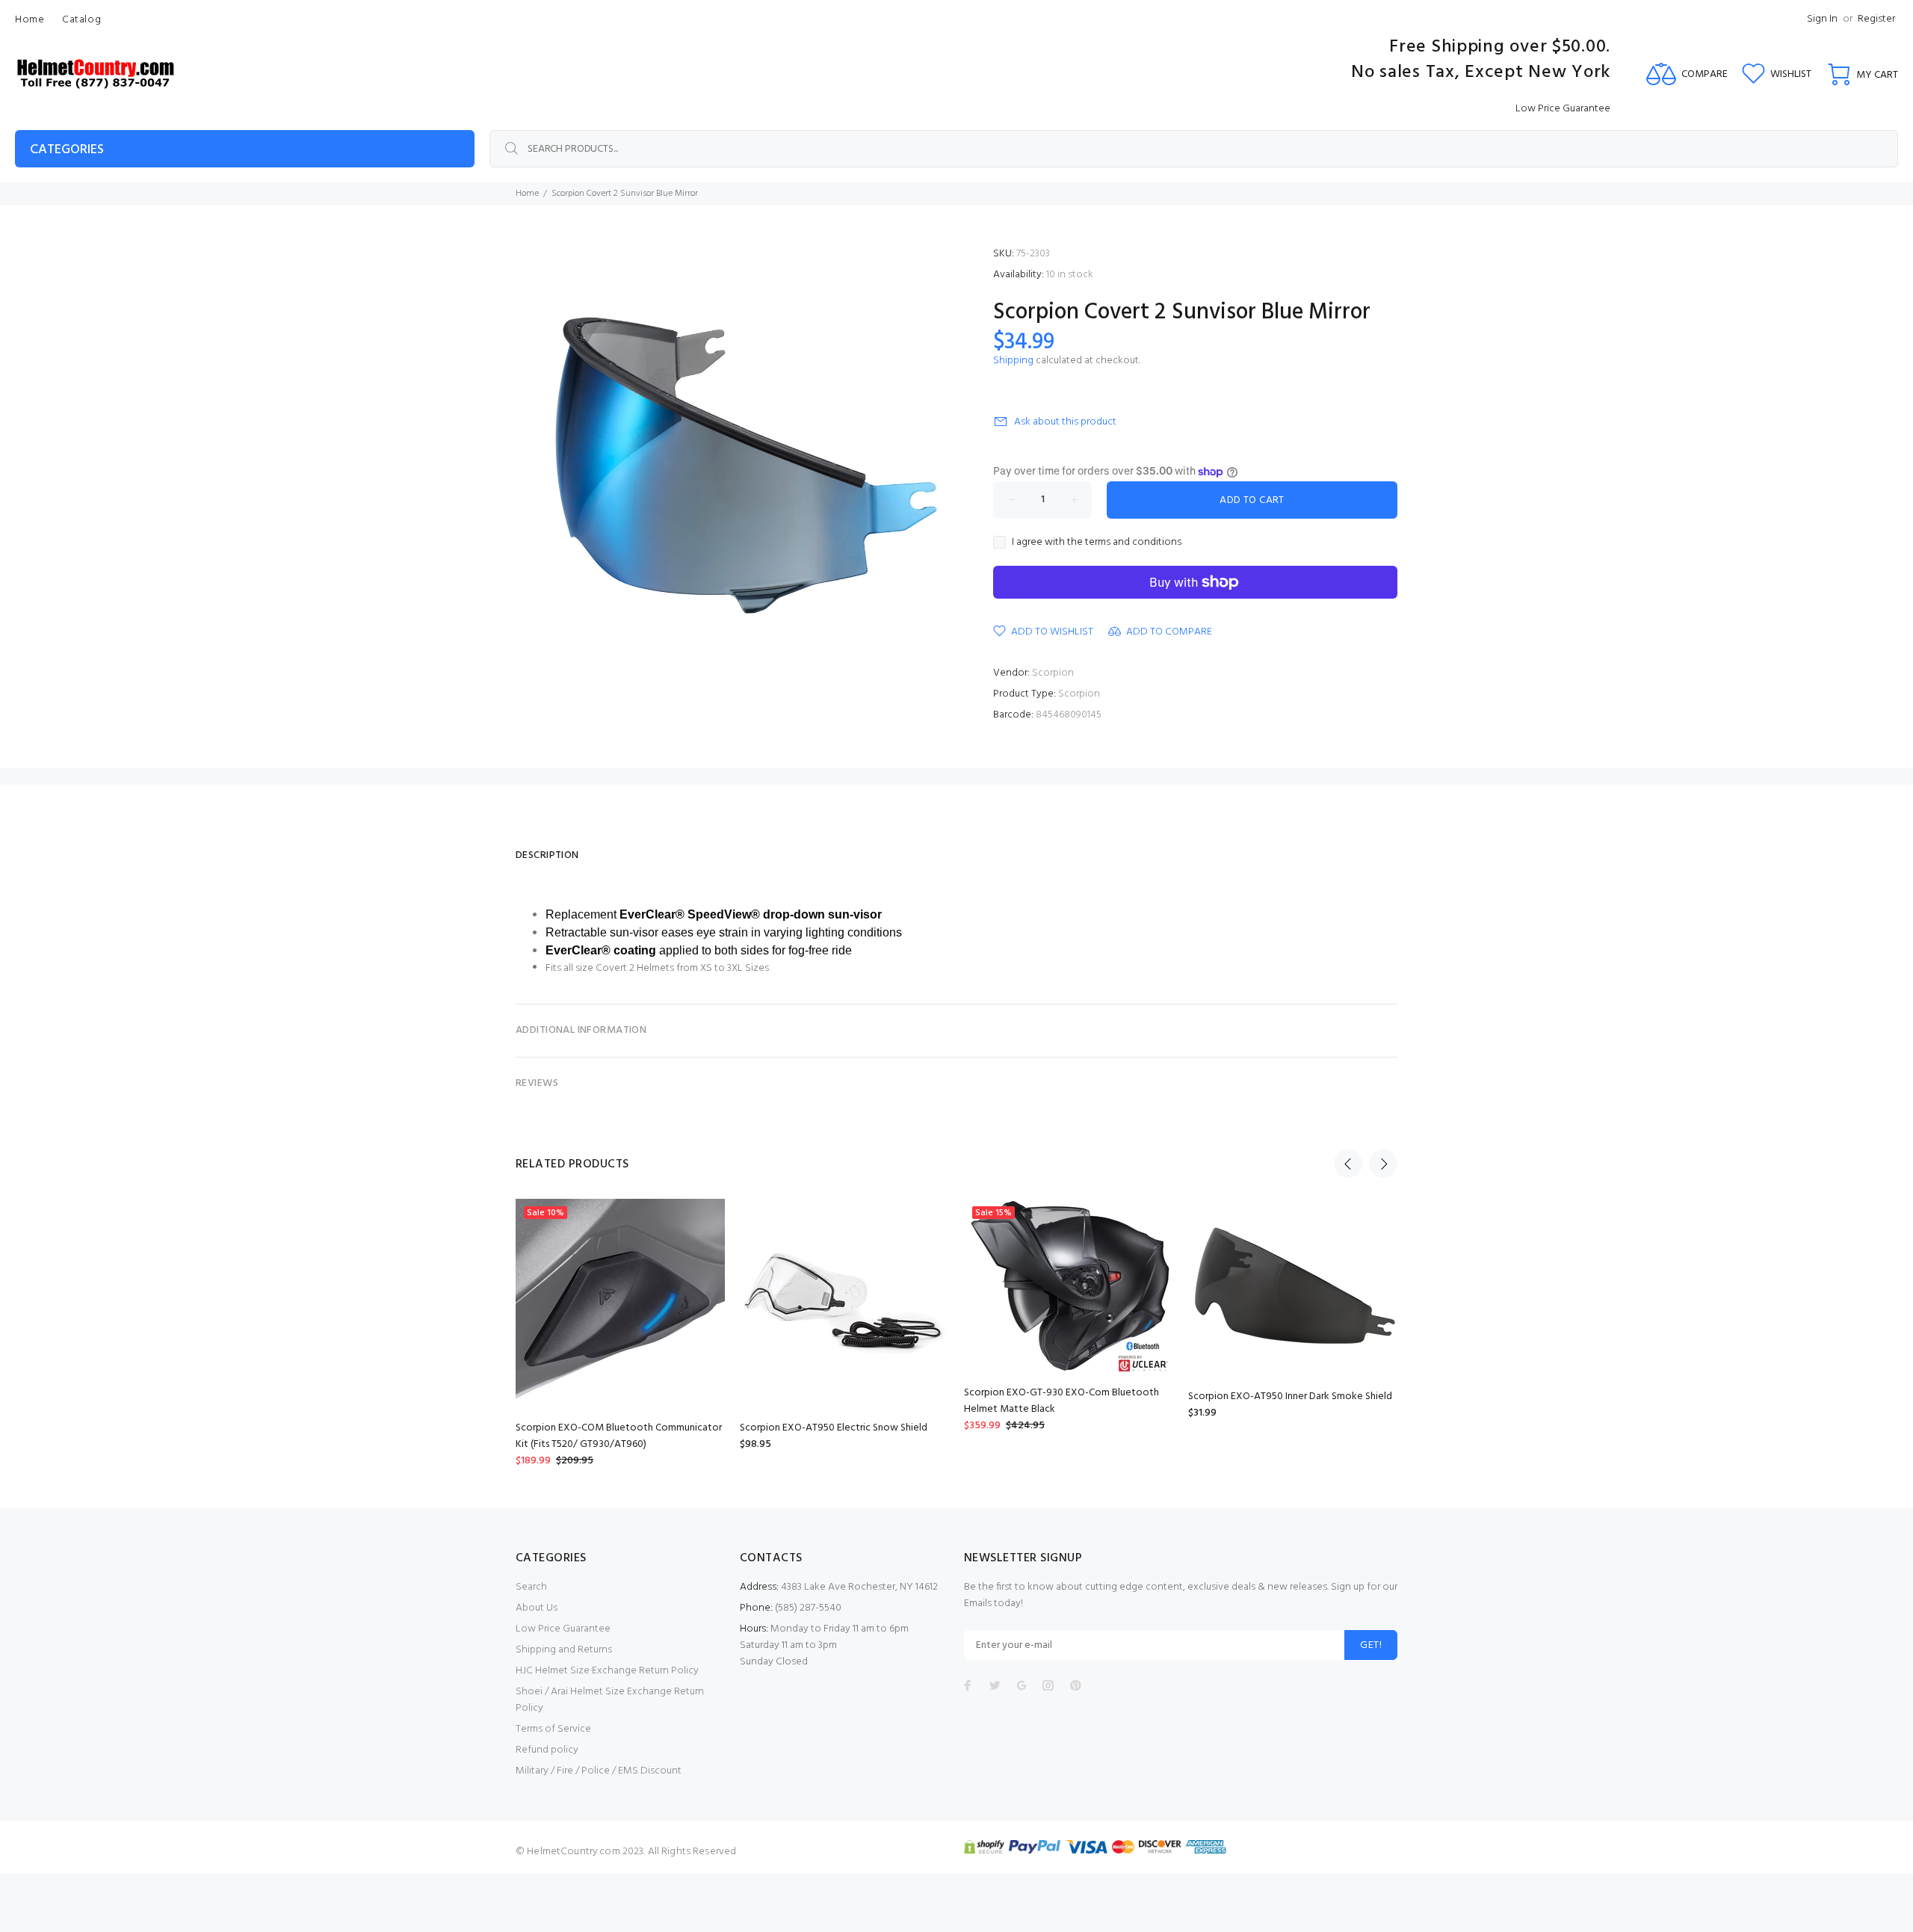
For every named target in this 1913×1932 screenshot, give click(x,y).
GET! (1371, 1645)
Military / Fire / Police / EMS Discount (599, 1771)
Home (527, 194)
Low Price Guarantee (563, 1629)
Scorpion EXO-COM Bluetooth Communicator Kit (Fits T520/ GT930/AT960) (619, 1436)
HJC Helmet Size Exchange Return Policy (607, 1671)
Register (1876, 19)
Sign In (1822, 19)
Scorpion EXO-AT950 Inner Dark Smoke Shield (1290, 1396)
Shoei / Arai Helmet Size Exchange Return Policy (610, 1700)
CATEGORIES (67, 150)
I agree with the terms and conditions (1097, 543)
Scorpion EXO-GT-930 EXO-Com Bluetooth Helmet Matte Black (1061, 1401)
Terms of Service (553, 1729)
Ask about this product (1065, 422)
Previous (1348, 1164)
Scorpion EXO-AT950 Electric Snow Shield (834, 1428)
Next (1383, 1164)
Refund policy (547, 1750)
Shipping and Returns (564, 1650)
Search (531, 1587)
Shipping (1013, 361)
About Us (537, 1608)
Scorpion (1053, 673)
